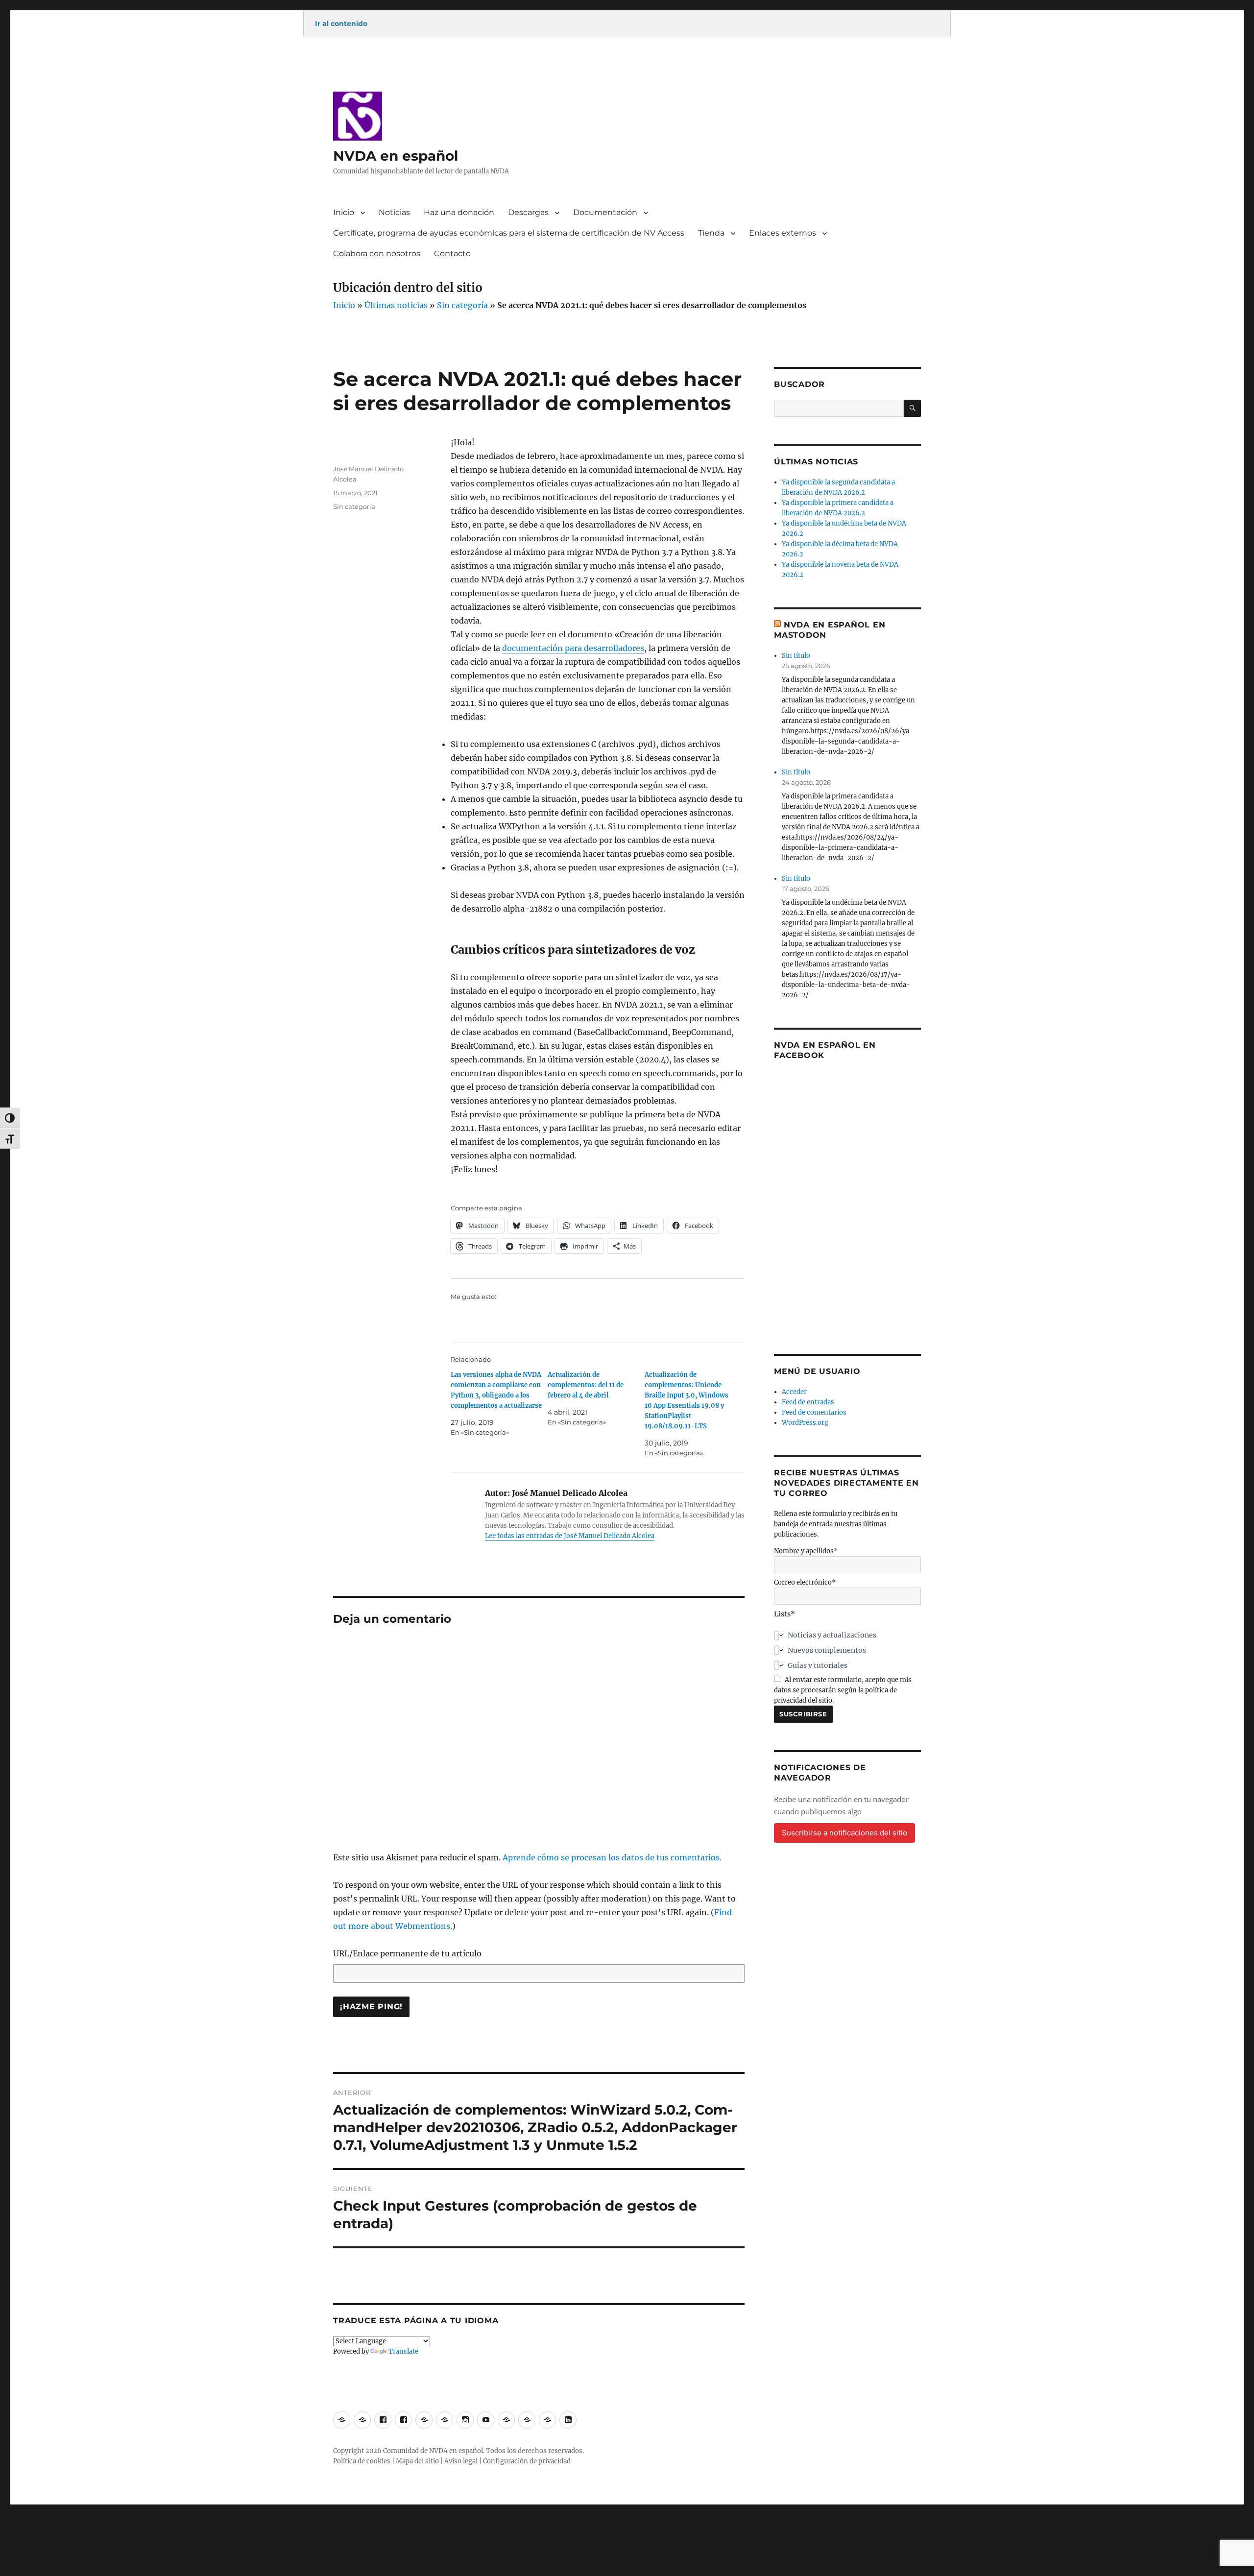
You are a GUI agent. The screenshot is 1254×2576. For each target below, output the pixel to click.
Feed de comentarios (814, 1412)
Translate (403, 2351)
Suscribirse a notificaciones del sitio (844, 1833)
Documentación (605, 212)
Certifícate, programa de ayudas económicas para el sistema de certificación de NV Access (509, 233)
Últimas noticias (396, 305)
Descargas (528, 212)
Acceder (794, 1392)
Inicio (344, 212)
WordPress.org (805, 1423)
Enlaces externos (783, 233)
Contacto (452, 253)
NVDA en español (396, 156)
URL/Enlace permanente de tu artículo (407, 1953)
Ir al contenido (341, 24)
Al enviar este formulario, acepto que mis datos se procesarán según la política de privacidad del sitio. (843, 1690)
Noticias (394, 212)
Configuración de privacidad (527, 2461)
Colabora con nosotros (377, 253)
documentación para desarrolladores (573, 648)
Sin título (796, 656)
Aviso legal (461, 2461)
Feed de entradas (808, 1402)
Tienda (711, 233)
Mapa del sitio (417, 2461)
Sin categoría (462, 305)
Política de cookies (362, 2461)
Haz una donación (459, 212)
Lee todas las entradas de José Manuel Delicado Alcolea (570, 1536)
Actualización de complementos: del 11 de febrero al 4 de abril (586, 1385)
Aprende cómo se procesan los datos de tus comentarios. (612, 1857)
